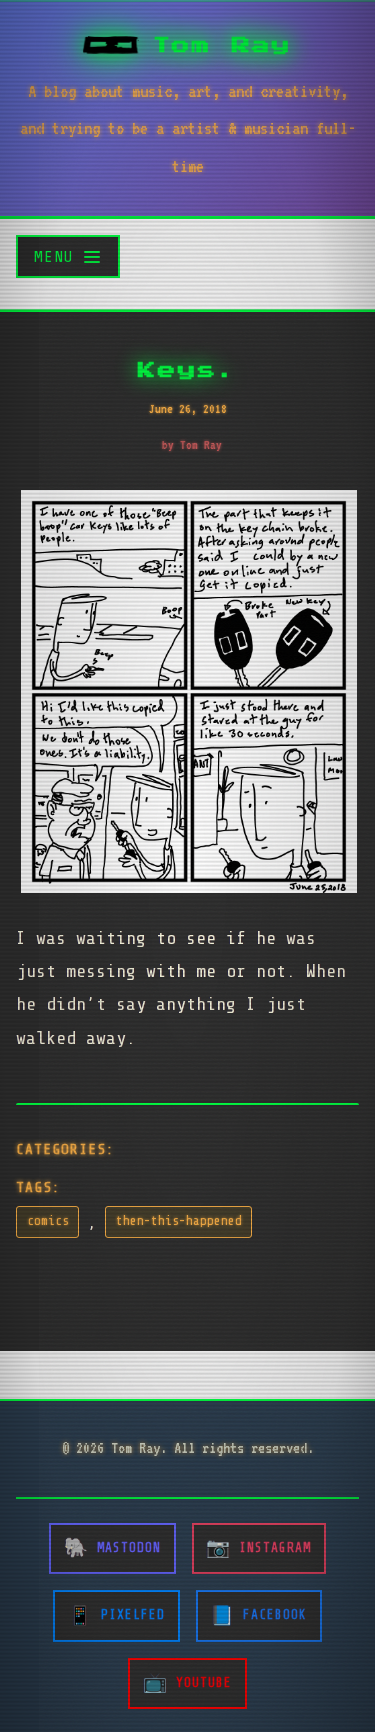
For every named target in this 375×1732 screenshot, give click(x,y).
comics (48, 1221)
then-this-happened (179, 1221)
